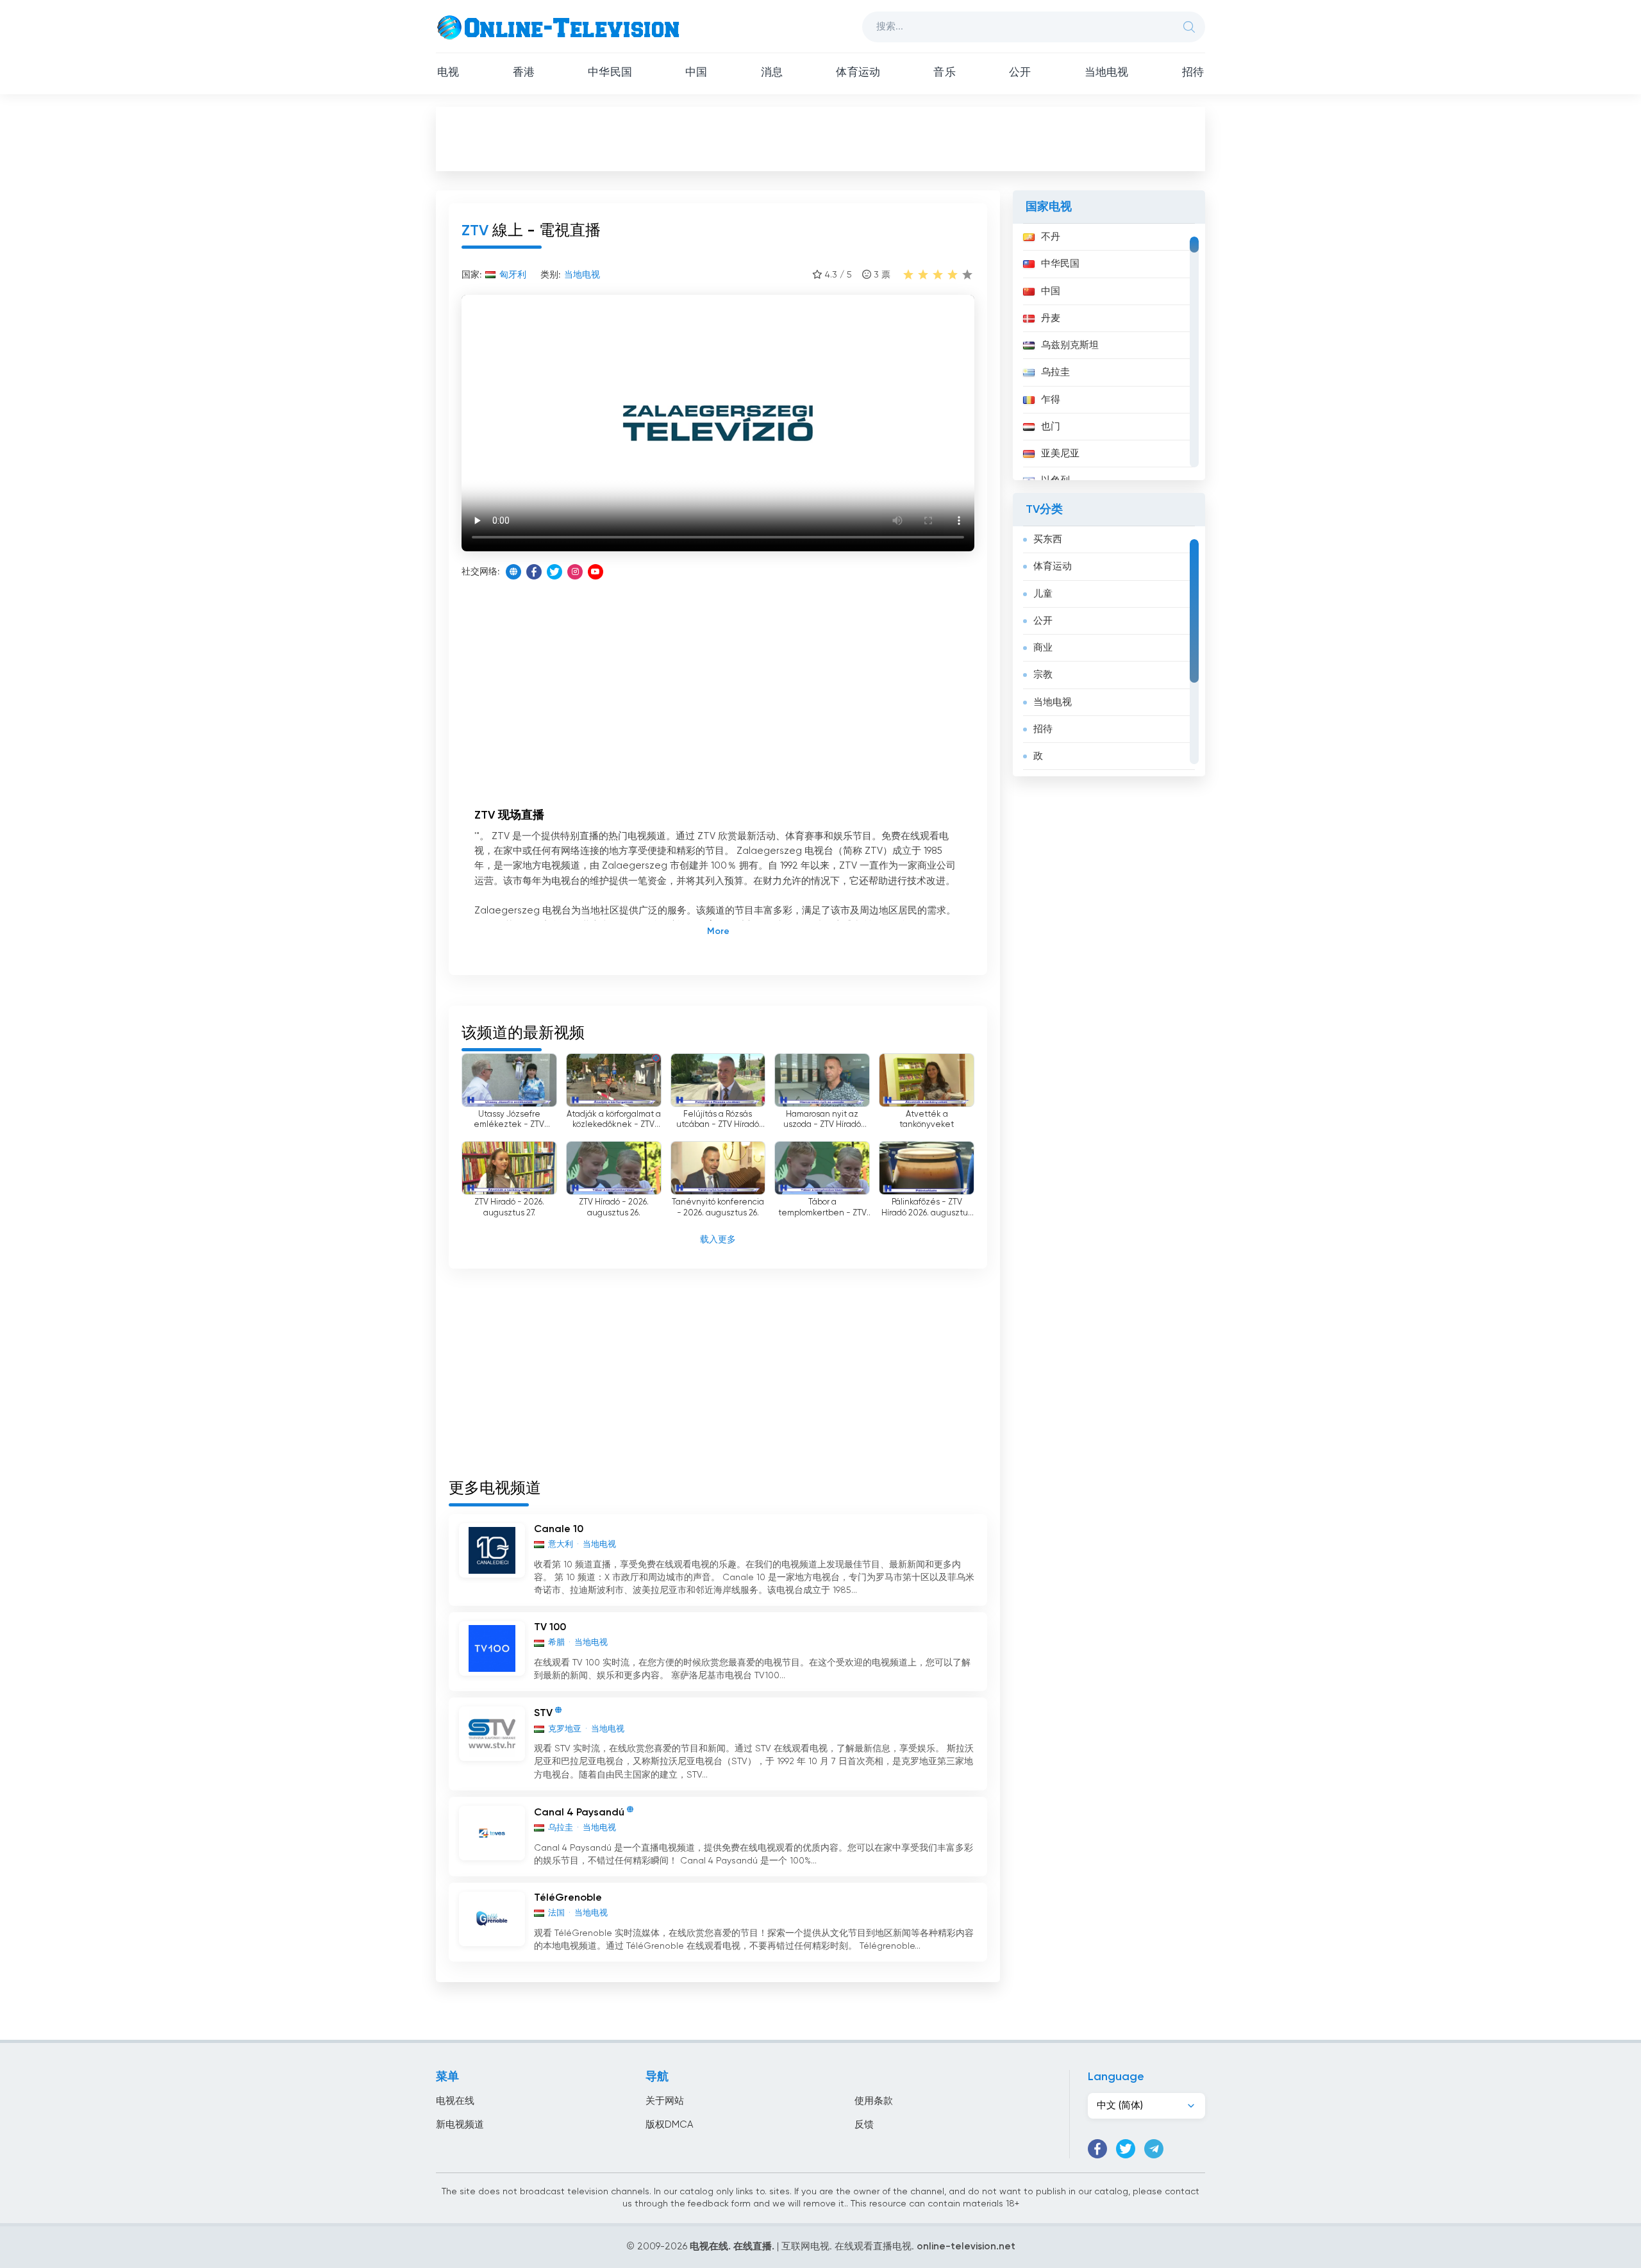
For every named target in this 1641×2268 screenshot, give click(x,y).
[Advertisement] (820, 138)
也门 (1051, 427)
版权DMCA (669, 2125)
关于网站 (665, 2101)
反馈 (864, 2125)
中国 (696, 73)
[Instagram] (575, 572)
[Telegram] (1154, 2149)
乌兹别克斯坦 (1070, 345)
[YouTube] (596, 572)
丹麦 (1051, 318)
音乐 (944, 73)
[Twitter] (554, 572)
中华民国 (610, 73)
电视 (448, 73)
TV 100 (550, 1628)
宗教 (1043, 675)
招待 (1193, 73)
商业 (1043, 648)
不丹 (1051, 237)
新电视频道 (460, 2125)
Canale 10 (559, 1530)
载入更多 (718, 1240)
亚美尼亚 (1060, 454)
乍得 (1051, 400)
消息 (772, 73)
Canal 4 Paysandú (579, 1813)
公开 (1020, 73)
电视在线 (455, 2101)
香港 (524, 73)
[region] (1109, 352)
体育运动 (858, 73)
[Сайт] (513, 572)
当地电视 (1107, 73)
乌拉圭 (1055, 372)
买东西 (1048, 539)
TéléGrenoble (568, 1898)
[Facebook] (534, 572)
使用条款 (874, 2101)
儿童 (1043, 594)
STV (543, 1714)
